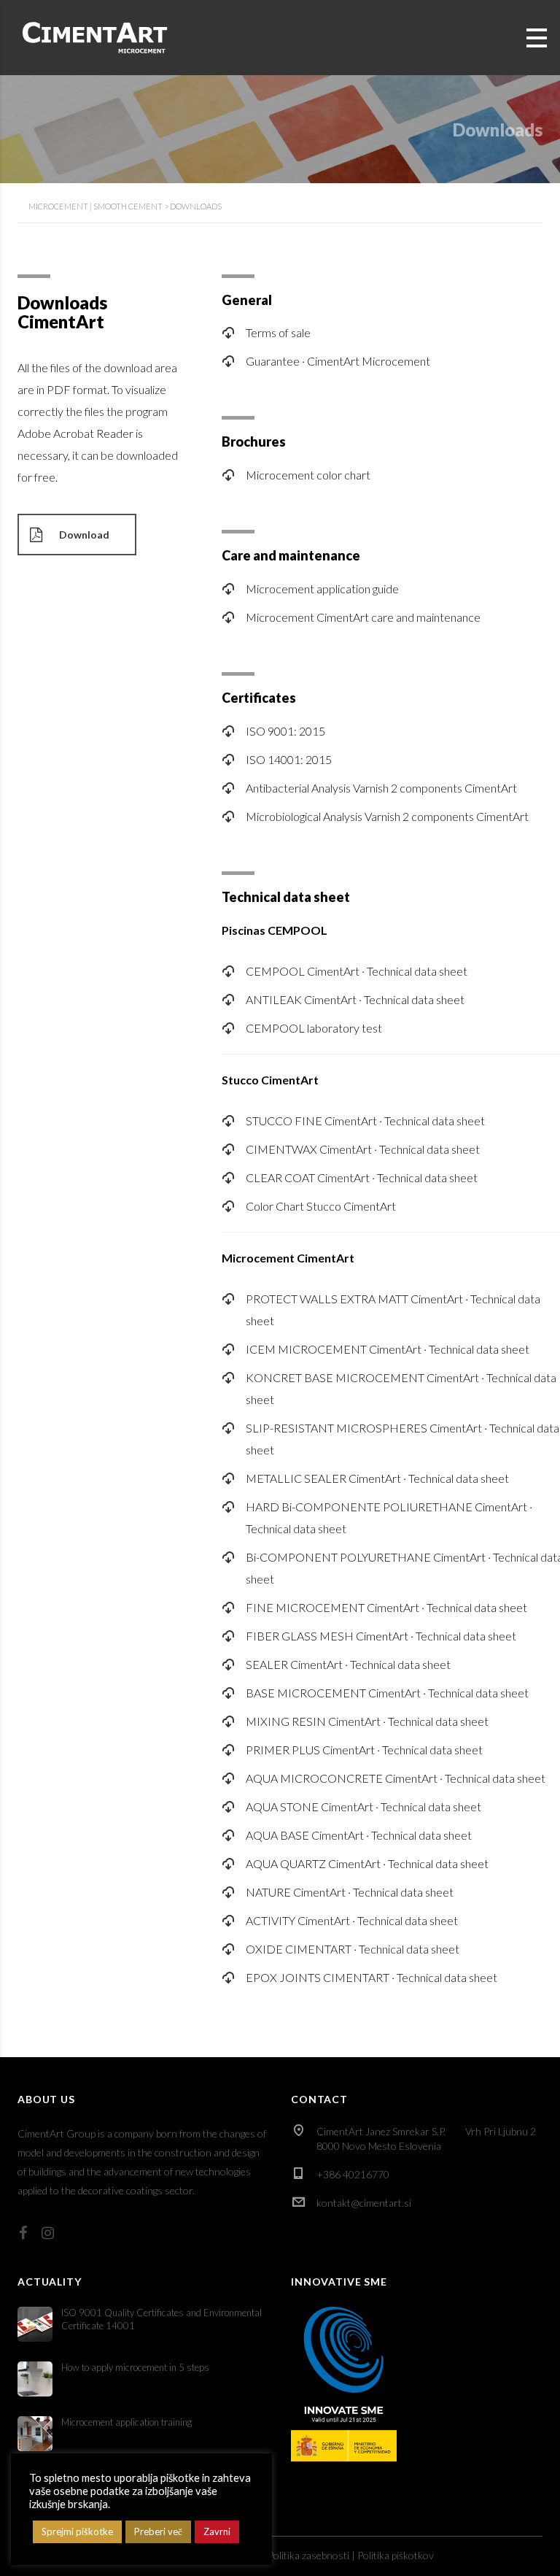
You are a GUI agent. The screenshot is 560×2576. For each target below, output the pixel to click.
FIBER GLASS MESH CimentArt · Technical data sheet (381, 1636)
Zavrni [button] (217, 2531)
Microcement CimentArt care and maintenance (363, 617)
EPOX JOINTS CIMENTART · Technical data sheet (372, 1977)
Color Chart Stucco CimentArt (321, 1206)
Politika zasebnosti (308, 2555)
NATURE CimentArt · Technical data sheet (350, 1892)
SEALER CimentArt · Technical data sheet (348, 1664)
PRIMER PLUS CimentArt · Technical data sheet (364, 1750)
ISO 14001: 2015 (289, 759)
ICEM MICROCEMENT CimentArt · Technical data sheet (388, 1349)
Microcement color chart (308, 475)
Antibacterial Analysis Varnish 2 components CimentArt (381, 788)
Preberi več (158, 2531)
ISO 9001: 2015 (285, 731)
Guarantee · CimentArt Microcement (338, 361)
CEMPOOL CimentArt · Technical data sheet (357, 971)
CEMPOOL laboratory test (314, 1028)
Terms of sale (278, 332)
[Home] (95, 36)
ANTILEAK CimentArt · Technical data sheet (355, 999)
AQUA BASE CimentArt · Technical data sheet (359, 1835)
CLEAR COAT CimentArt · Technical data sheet (362, 1177)
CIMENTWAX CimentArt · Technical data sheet (363, 1149)
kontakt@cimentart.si (364, 2203)
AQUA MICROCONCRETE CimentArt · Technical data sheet (396, 1778)
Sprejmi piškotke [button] (77, 2531)
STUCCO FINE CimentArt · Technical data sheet (365, 1121)
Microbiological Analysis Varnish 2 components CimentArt (387, 816)
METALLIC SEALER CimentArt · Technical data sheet (377, 1478)
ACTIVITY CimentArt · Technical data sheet (352, 1920)
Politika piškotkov (396, 2555)
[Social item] (23, 2232)
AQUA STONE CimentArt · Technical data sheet (363, 1806)
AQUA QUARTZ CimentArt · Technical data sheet (367, 1863)
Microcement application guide (322, 589)
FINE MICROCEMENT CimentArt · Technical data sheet (386, 1607)
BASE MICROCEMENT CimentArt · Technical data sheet (387, 1693)
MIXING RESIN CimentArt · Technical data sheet (367, 1721)
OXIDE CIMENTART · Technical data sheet (353, 1949)
